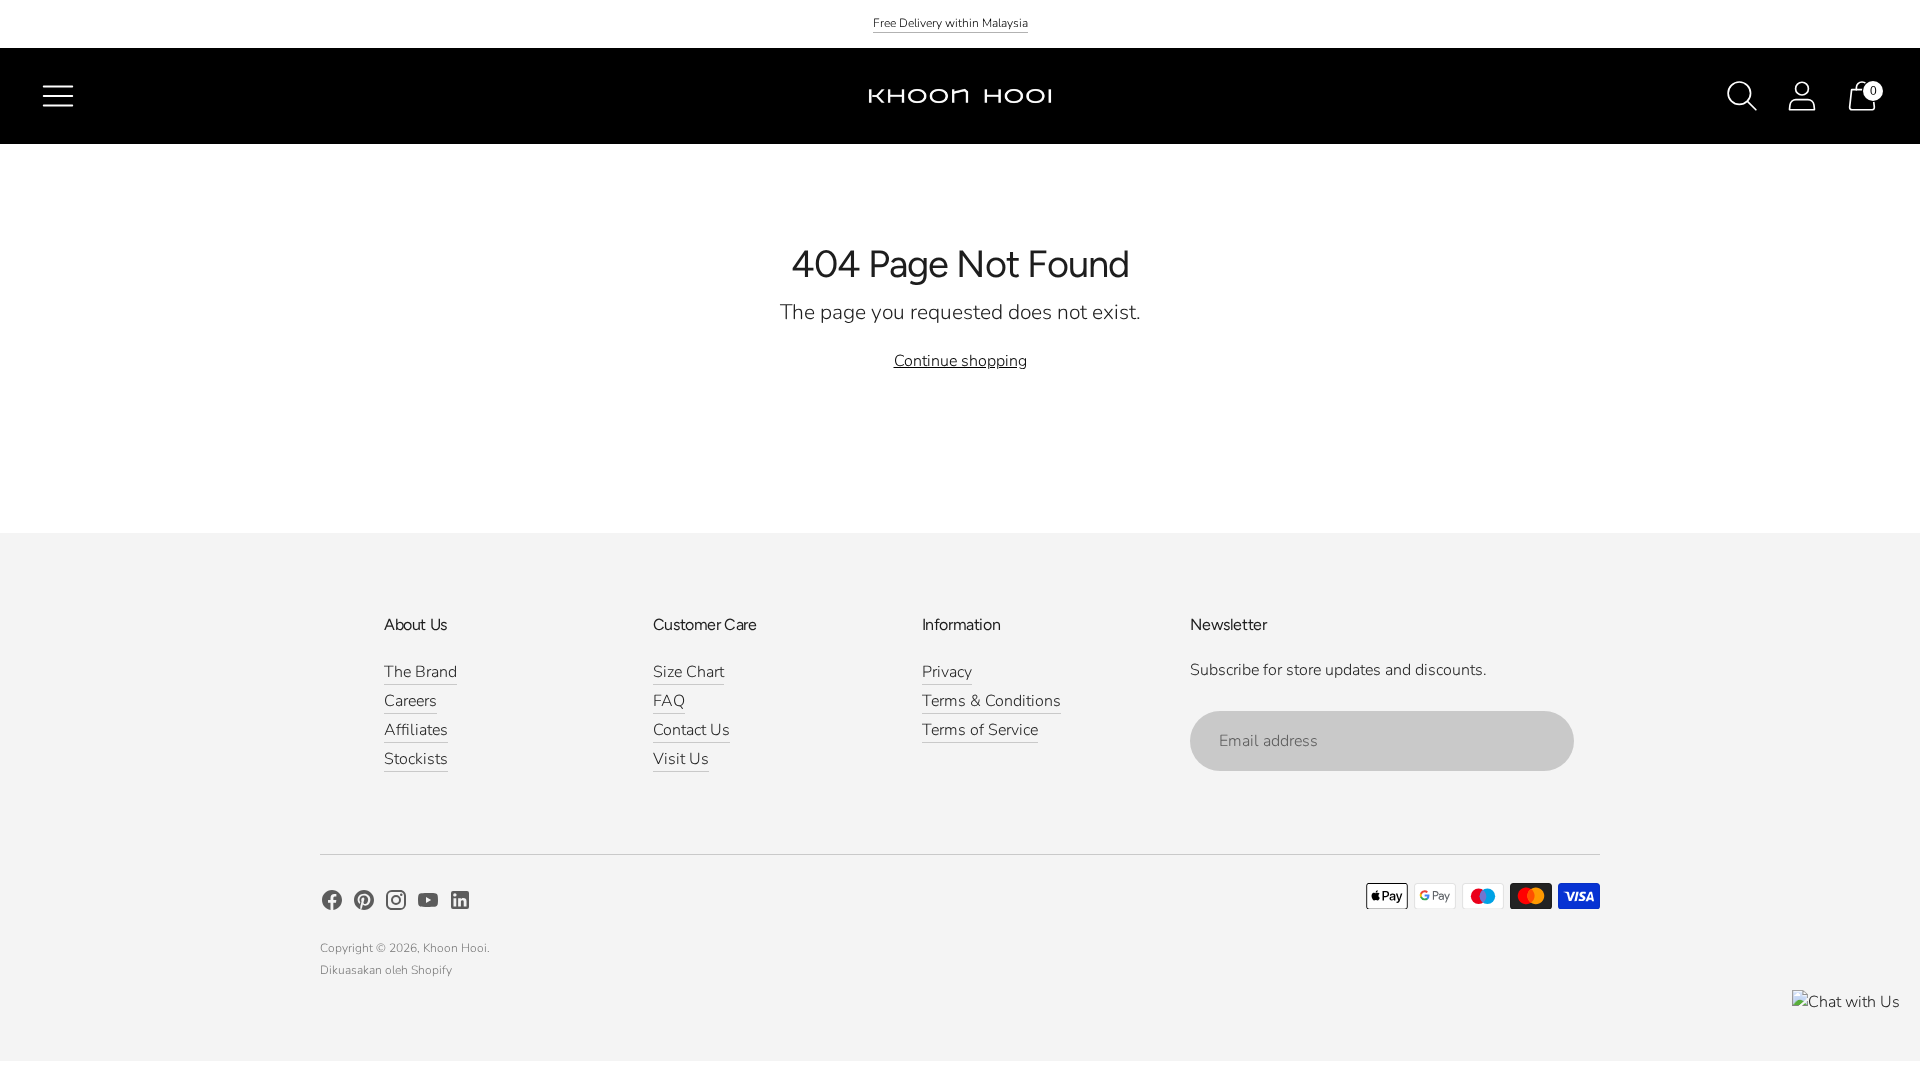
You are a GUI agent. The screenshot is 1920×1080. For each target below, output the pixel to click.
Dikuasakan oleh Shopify (386, 970)
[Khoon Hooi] (960, 96)
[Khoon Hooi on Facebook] (332, 904)
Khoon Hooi (455, 948)
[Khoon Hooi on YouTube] (428, 904)
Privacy (947, 672)
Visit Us (681, 759)
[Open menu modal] (58, 96)
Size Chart (688, 672)
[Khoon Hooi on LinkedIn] (460, 904)
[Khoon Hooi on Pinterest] (364, 904)
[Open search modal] (1742, 96)
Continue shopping (960, 361)
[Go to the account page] (1802, 96)
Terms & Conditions (991, 701)
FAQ (669, 701)
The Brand (420, 672)
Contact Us (691, 730)
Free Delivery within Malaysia (950, 23)
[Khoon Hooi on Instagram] (396, 904)
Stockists (416, 759)
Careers (410, 701)
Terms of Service (980, 730)
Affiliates (416, 730)
